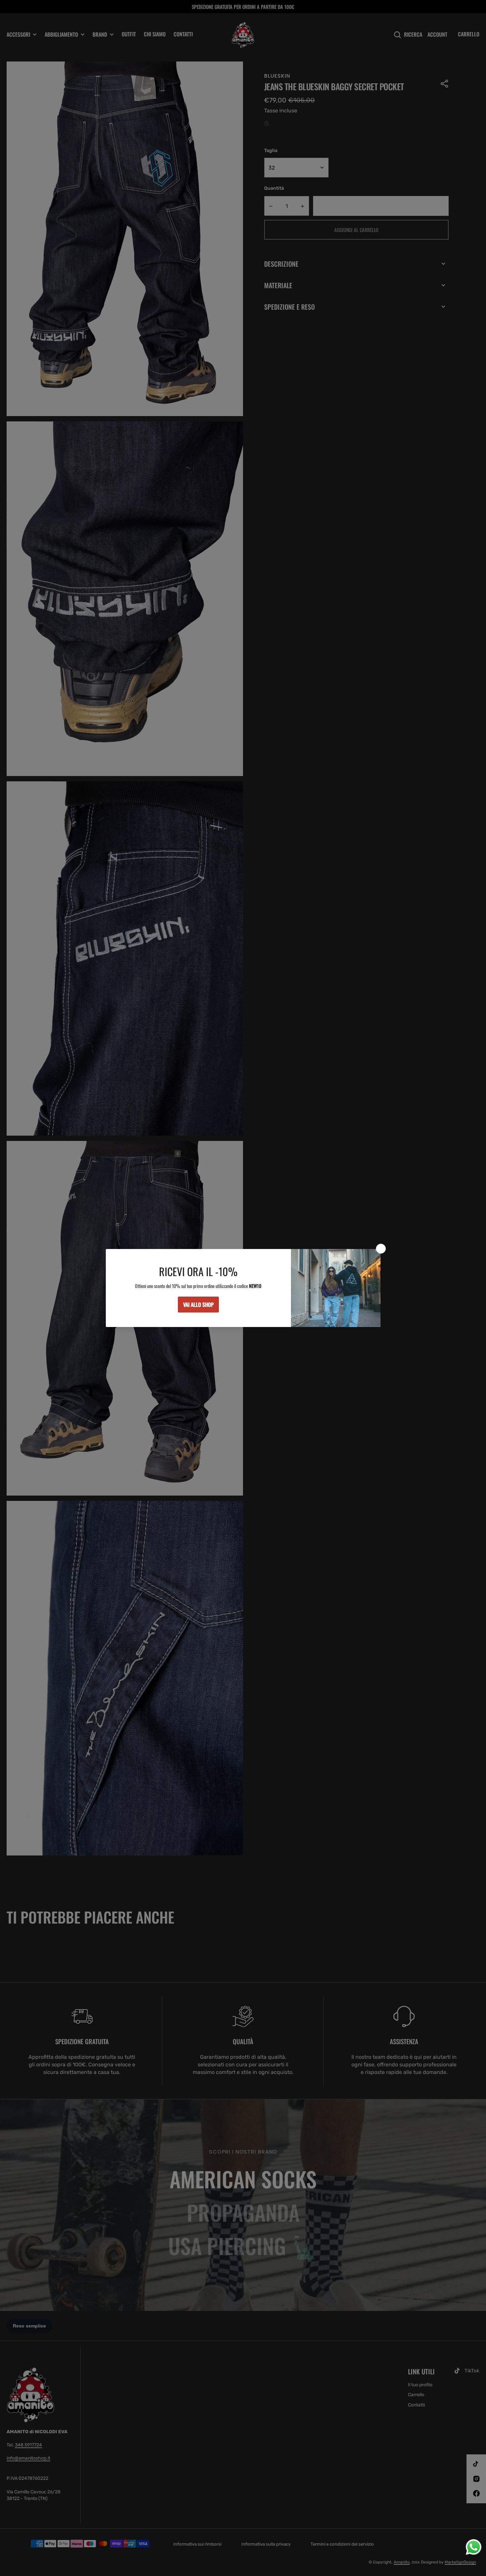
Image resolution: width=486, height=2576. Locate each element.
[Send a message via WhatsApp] (474, 2547)
